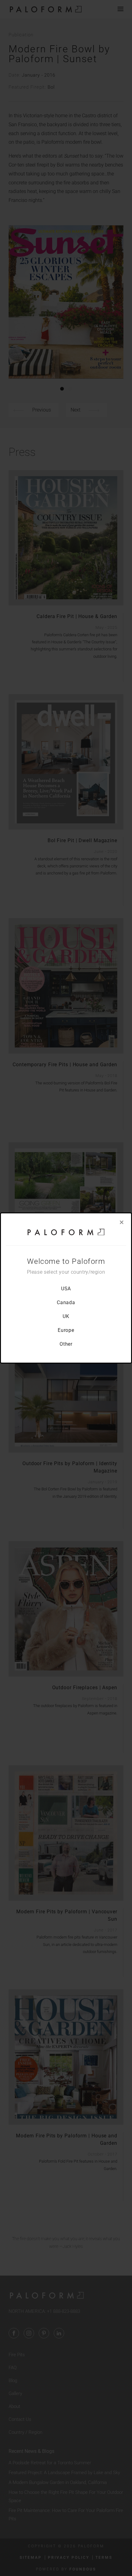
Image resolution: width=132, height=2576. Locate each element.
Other (66, 1344)
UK (66, 1316)
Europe (66, 1330)
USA (66, 1289)
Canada (66, 1302)
